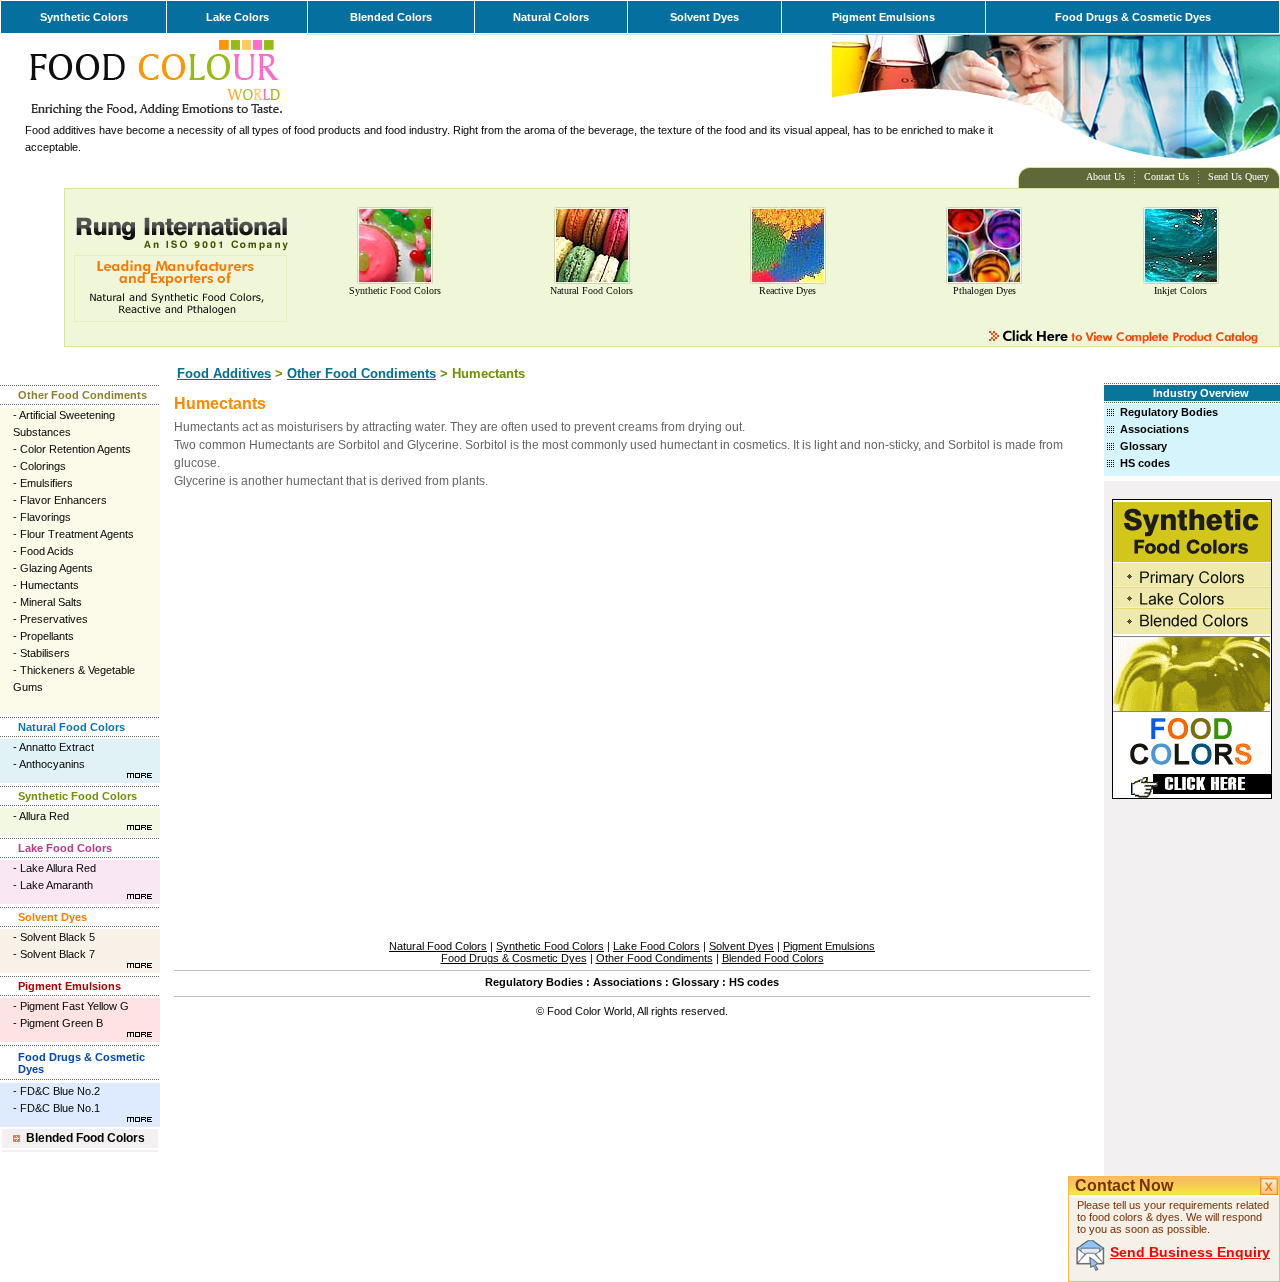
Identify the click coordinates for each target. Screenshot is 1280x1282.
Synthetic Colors (84, 17)
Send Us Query (1238, 176)
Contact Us (1166, 176)
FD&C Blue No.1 (60, 1108)
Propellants (47, 636)
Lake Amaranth (56, 885)
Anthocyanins (52, 764)
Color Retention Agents (75, 449)
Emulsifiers (46, 483)
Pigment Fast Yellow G (74, 1006)
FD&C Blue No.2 (60, 1091)
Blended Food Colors (85, 1138)
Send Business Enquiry (1190, 1252)
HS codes (1145, 463)
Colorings (43, 466)
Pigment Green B (61, 1023)
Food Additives (224, 373)
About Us (1105, 176)
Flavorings (45, 517)
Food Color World (589, 1011)
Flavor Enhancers (63, 500)
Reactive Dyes (787, 290)
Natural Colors (551, 17)
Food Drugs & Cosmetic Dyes (1133, 17)
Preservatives (54, 619)
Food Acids (47, 551)
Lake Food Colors (65, 848)
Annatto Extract (56, 747)
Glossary (1143, 446)
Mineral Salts (51, 602)
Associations (1154, 429)
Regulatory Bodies (1169, 412)
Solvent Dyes (704, 17)
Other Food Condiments (361, 373)
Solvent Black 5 (57, 937)
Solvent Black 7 (57, 954)
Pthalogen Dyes (984, 290)
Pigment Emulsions (883, 17)
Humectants (49, 585)
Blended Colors (391, 17)
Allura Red (44, 816)
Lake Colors (237, 17)
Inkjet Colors (1180, 290)
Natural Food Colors (591, 290)
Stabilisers (45, 653)
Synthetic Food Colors (395, 290)
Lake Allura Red (58, 868)
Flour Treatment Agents (77, 534)
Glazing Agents (56, 568)
